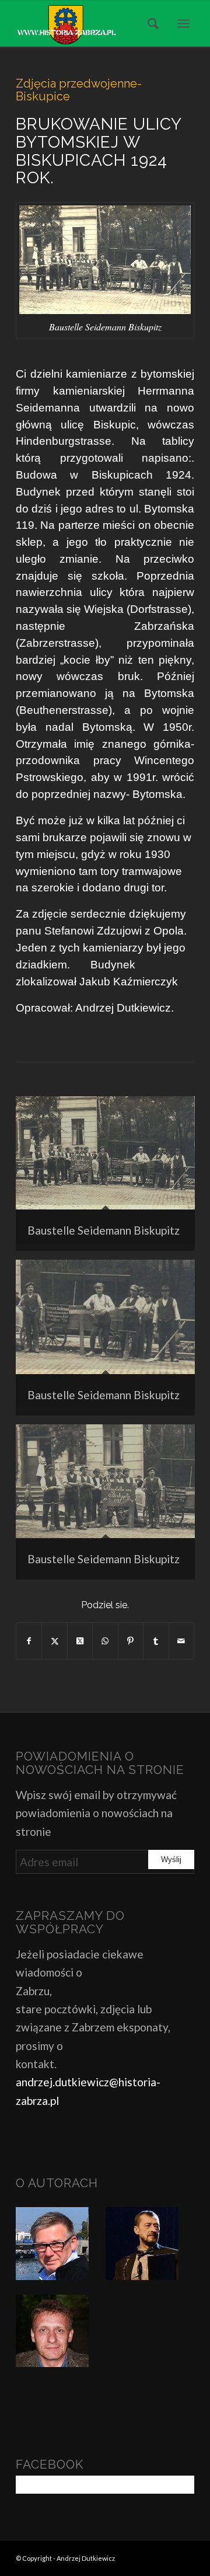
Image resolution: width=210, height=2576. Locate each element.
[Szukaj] (149, 23)
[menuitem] (149, 23)
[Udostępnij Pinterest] (131, 1641)
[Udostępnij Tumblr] (156, 1641)
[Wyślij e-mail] (181, 1641)
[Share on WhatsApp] (105, 1641)
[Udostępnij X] (54, 1641)
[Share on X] (80, 1641)
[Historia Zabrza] (87, 23)
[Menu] (183, 23)
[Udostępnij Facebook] (29, 1641)
